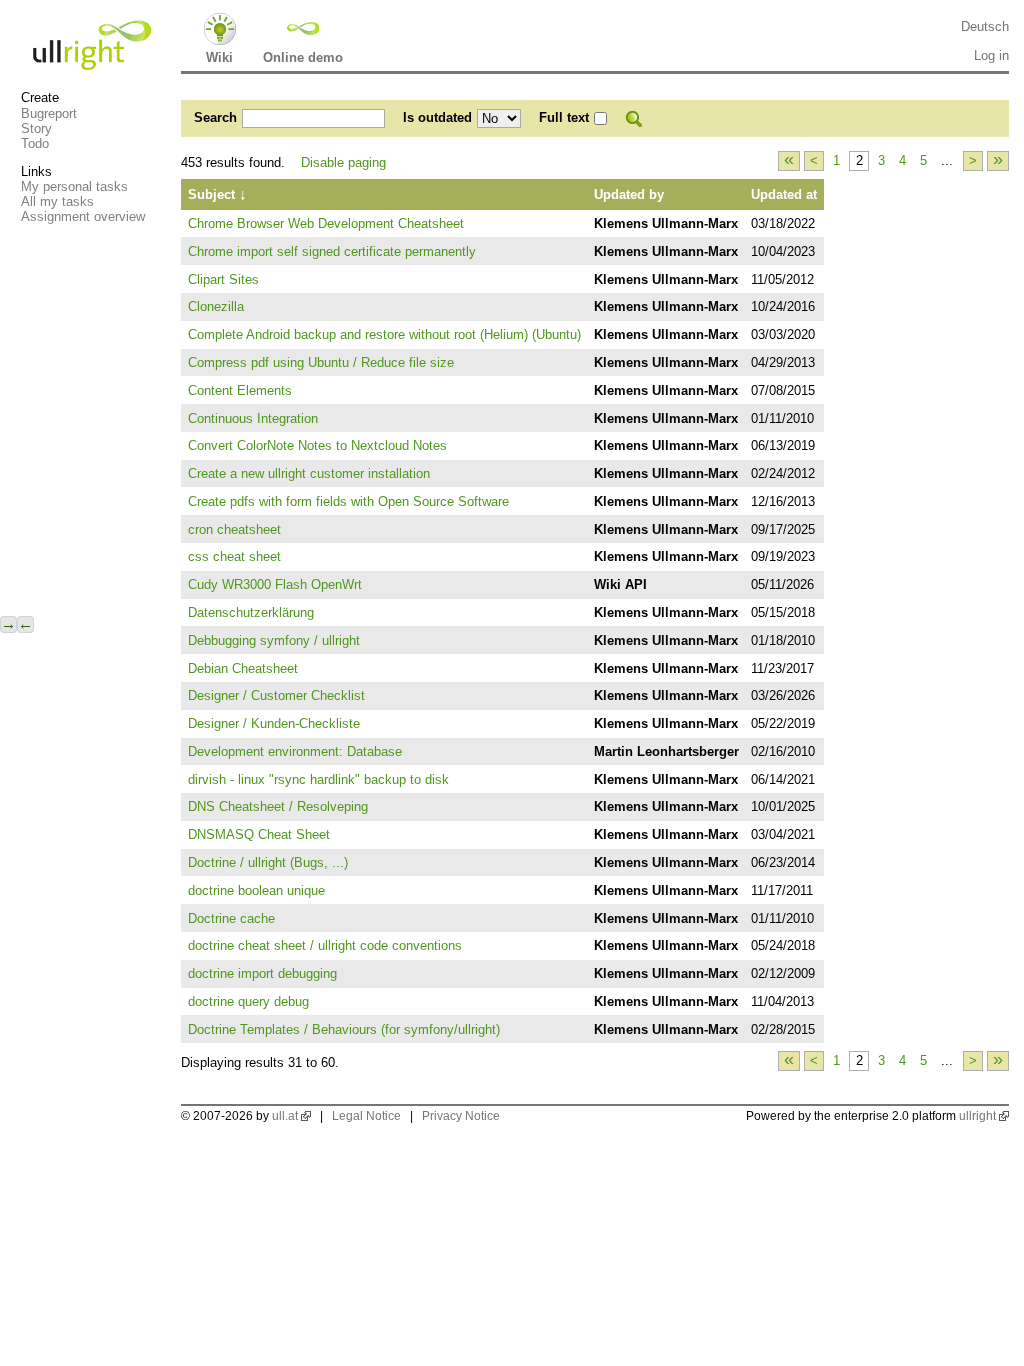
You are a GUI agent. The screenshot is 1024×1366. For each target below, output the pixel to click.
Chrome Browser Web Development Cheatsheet (326, 223)
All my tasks (57, 201)
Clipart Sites (223, 279)
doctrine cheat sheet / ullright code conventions (325, 945)
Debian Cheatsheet (243, 668)
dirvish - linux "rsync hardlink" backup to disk (318, 779)
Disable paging (343, 162)
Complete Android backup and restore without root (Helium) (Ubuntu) (384, 334)
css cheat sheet (234, 556)
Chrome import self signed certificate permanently (332, 251)
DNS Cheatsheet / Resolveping (278, 806)
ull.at (285, 1116)
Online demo (303, 57)
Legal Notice (366, 1116)
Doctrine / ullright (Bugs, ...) (268, 862)
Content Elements (240, 390)
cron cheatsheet (234, 529)
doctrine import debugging (262, 973)
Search (215, 117)
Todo (35, 143)
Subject (217, 194)
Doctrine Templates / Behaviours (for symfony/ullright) (344, 1029)
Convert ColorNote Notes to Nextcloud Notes (317, 445)
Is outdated (437, 117)
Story (36, 128)
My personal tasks (74, 186)
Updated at (784, 194)
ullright (977, 1116)
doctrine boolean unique (256, 890)
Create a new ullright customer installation (309, 473)
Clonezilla (216, 306)
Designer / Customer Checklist (276, 695)
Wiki (219, 57)
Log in (991, 55)
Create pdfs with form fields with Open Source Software (348, 501)
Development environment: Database (295, 751)
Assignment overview (83, 216)
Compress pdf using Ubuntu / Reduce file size (321, 362)
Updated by (629, 194)
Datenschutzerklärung (251, 612)
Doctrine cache (231, 918)
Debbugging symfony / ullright (274, 640)
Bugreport (49, 113)
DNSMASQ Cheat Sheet (259, 834)
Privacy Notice (461, 1116)
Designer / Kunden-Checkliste (274, 723)
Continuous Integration (253, 418)
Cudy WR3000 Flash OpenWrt (275, 584)
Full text (564, 117)
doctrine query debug (248, 1001)
